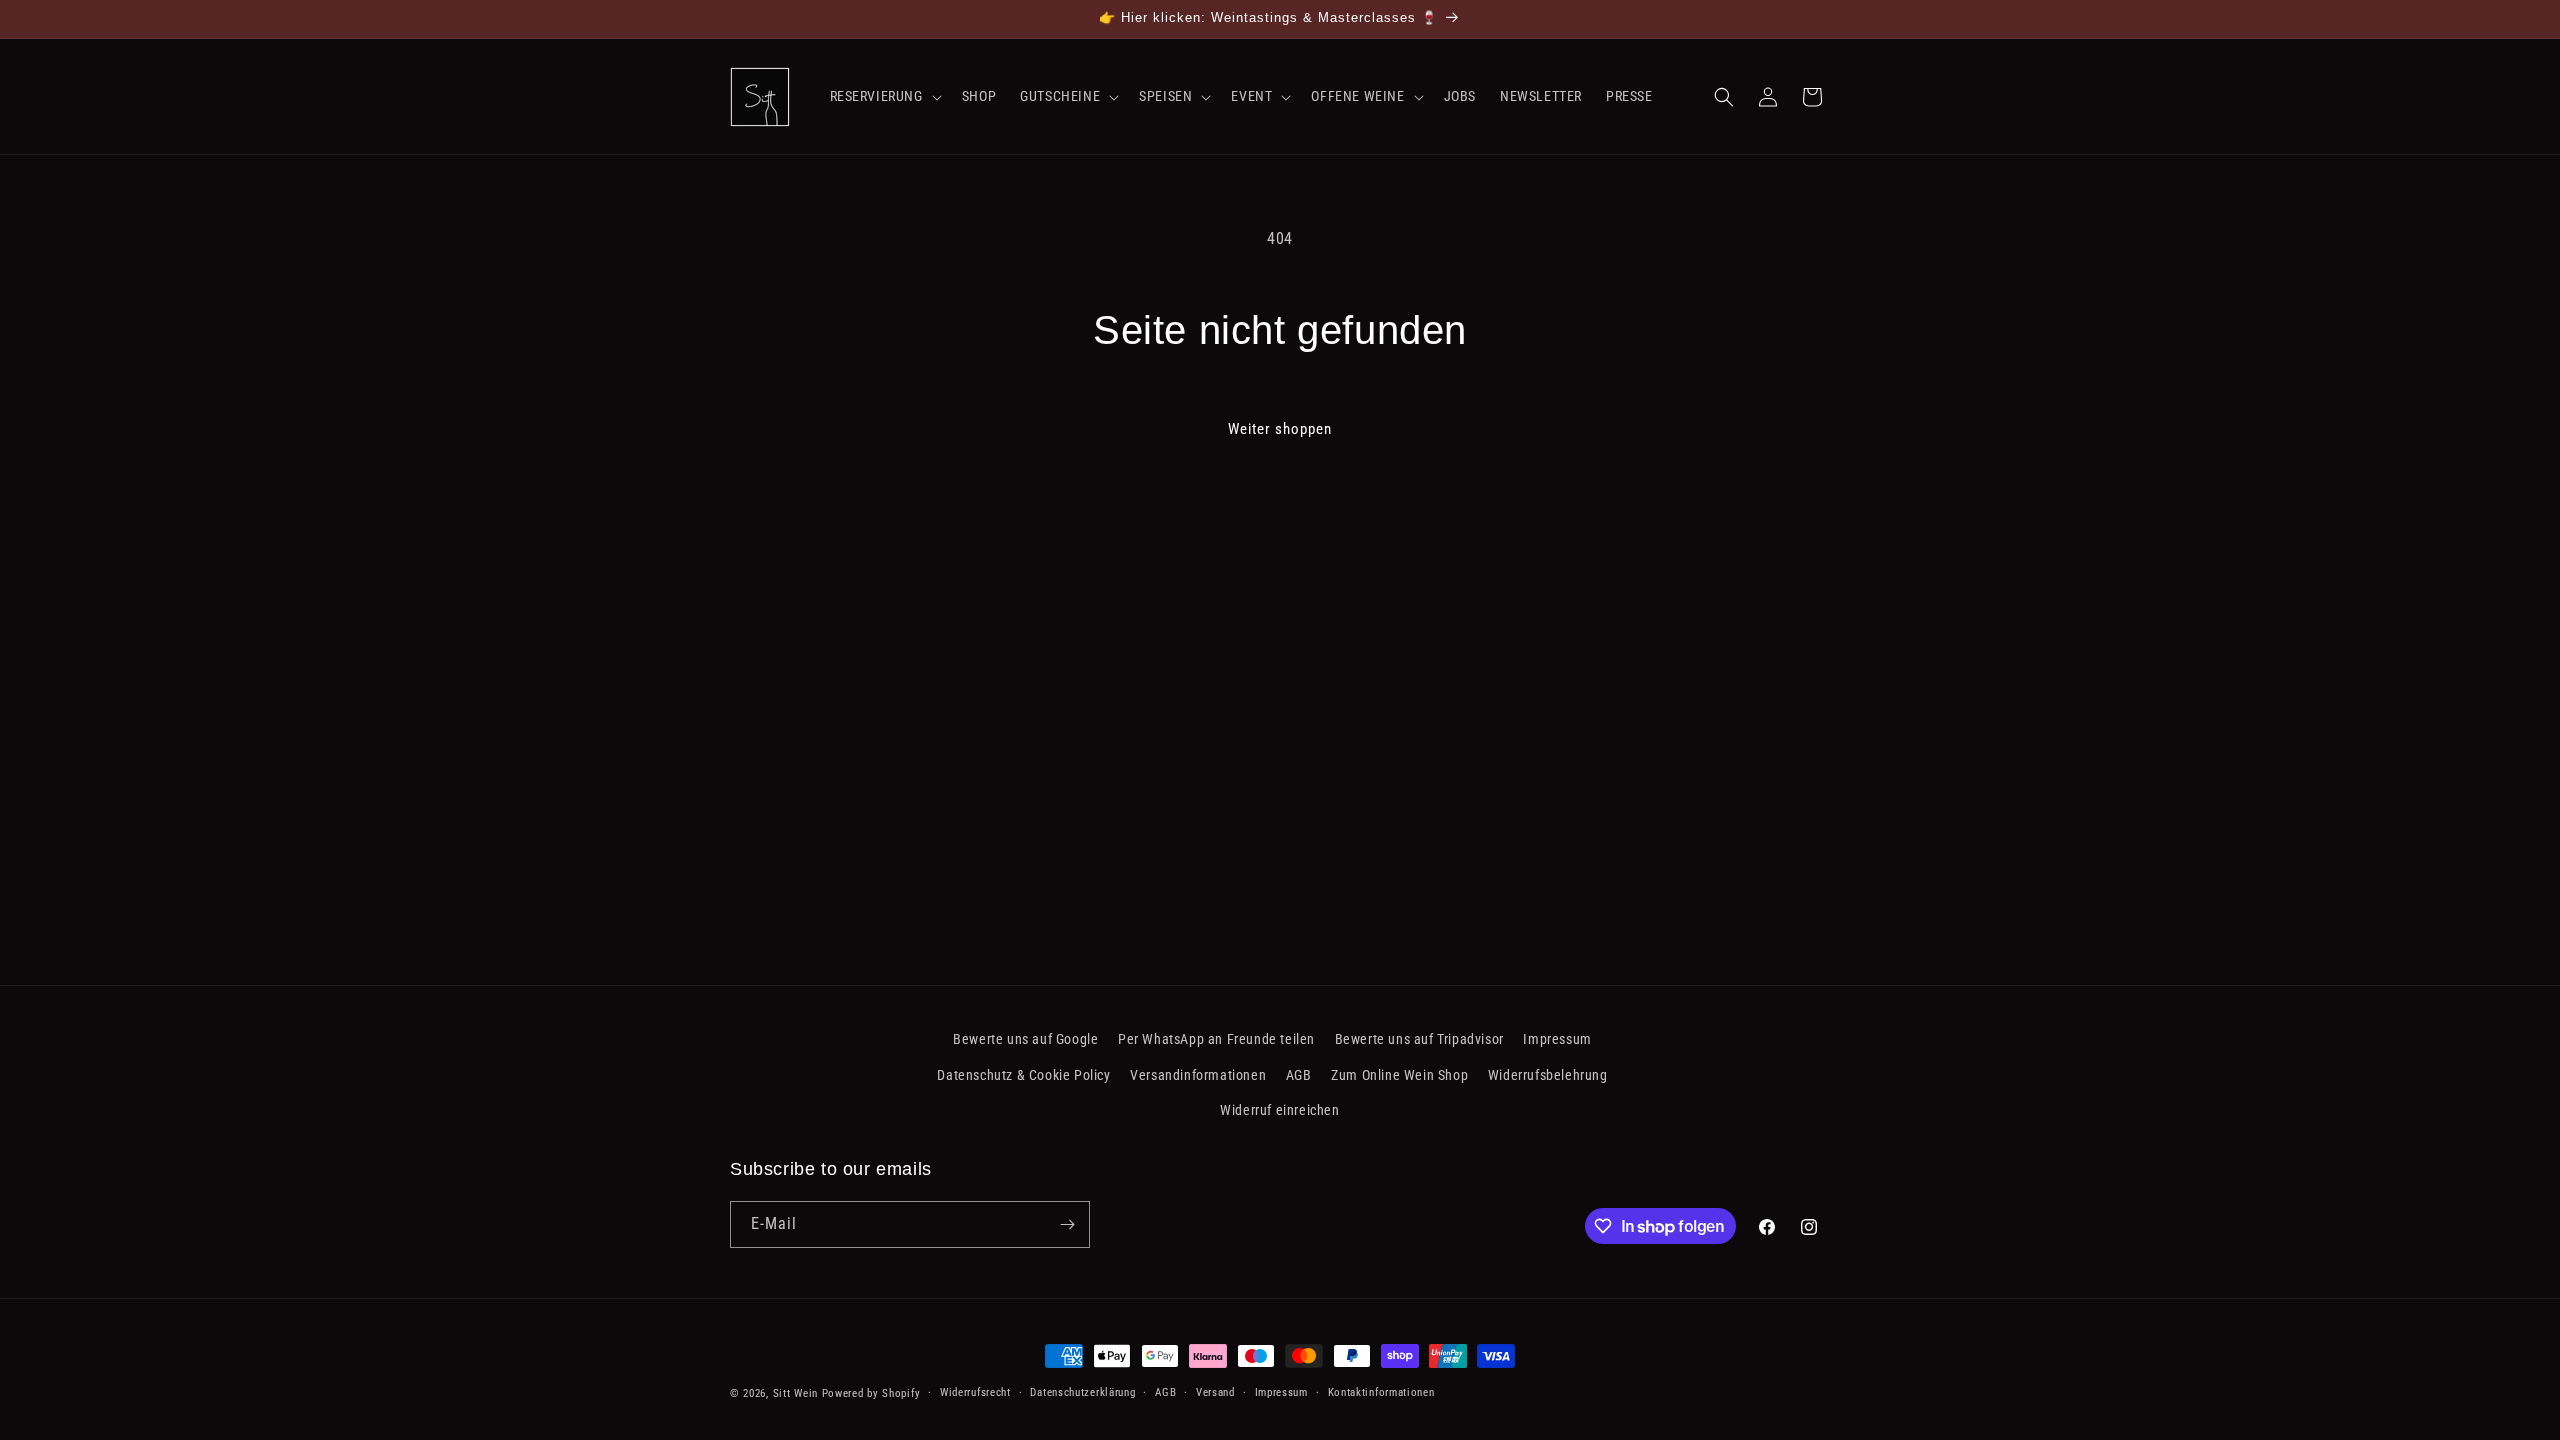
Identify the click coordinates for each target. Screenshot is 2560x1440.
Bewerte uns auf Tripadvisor (1419, 1039)
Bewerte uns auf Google (1025, 1039)
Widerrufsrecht (975, 1392)
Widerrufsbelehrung (1548, 1075)
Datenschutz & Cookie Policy (1023, 1075)
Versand (1215, 1392)
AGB (1299, 1075)
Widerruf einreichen (1279, 1110)
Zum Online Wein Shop (1399, 1075)
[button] (884, 96)
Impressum (1557, 1039)
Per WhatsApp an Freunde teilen (1216, 1039)
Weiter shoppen (1280, 429)
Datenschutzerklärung (1082, 1392)
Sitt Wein (795, 1393)
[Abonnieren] (1067, 1224)
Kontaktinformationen (1381, 1392)
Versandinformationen (1198, 1075)
